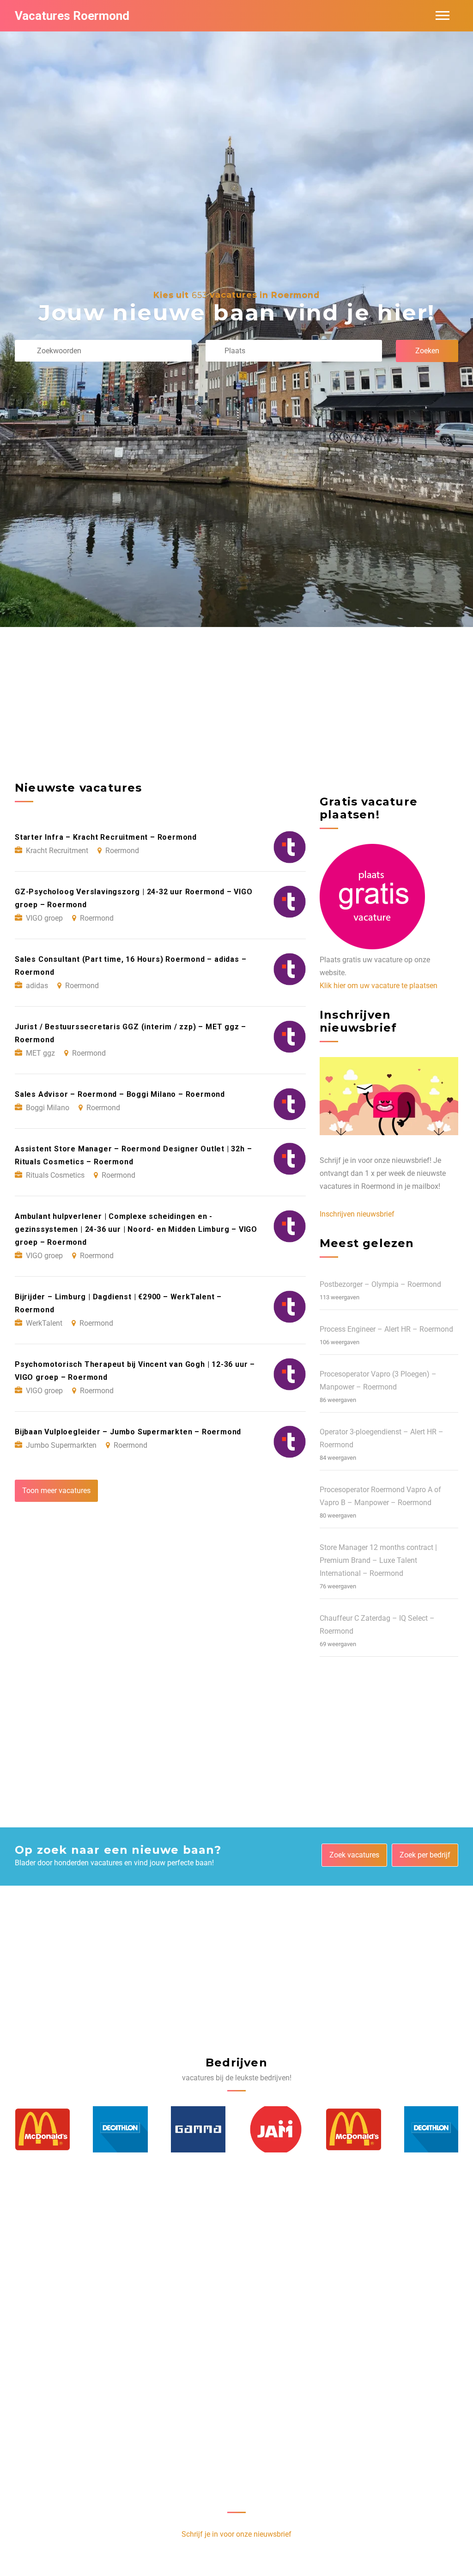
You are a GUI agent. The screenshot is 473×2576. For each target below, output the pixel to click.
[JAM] (198, 2129)
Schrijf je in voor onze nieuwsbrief (236, 2534)
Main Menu (443, 16)
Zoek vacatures (354, 1855)
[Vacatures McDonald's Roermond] (275, 2129)
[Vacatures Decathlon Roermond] (42, 2129)
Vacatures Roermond (72, 16)
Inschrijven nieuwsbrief (357, 1214)
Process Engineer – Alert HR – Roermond (386, 1329)
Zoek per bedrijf (425, 1855)
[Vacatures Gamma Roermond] (120, 2129)
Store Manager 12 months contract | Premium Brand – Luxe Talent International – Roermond (378, 1560)
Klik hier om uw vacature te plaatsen (379, 986)
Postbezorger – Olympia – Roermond (380, 1284)
